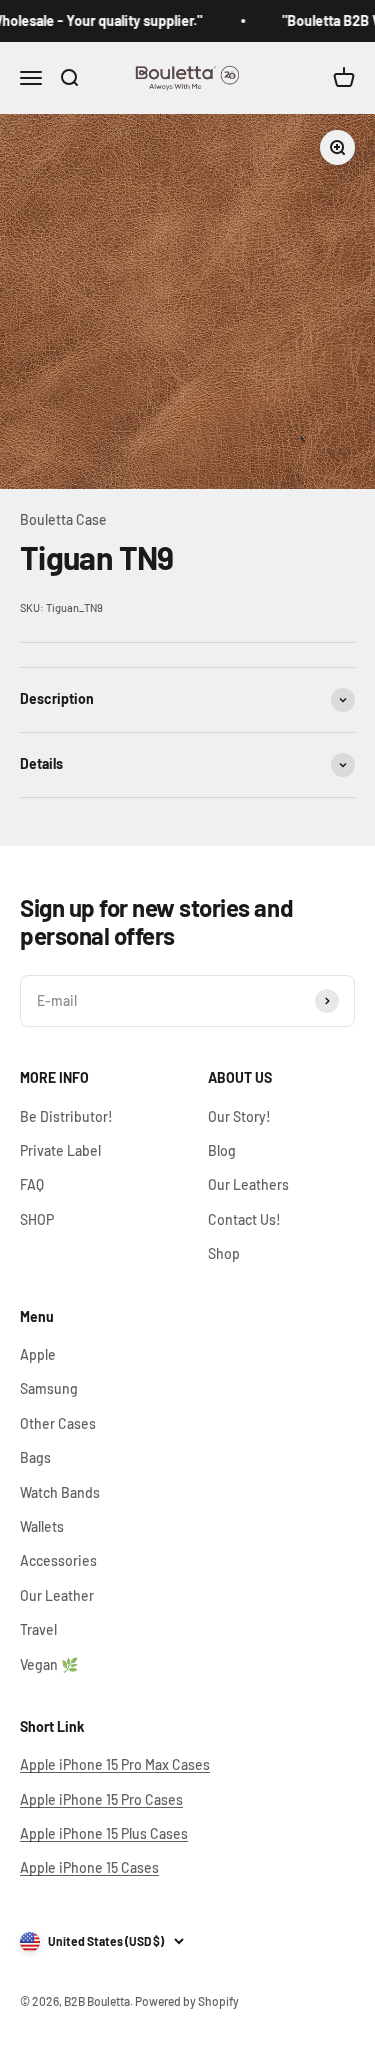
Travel (38, 1629)
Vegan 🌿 (49, 1664)
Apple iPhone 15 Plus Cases (104, 1833)
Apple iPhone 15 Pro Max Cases (115, 1764)
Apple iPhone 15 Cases (89, 1867)
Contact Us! (244, 1219)
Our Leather (57, 1595)
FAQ (32, 1184)
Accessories (58, 1560)
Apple (38, 1354)
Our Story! (239, 1116)
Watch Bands (60, 1492)
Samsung (49, 1388)
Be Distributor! (66, 1116)
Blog (222, 1150)
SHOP (37, 1219)
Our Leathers (248, 1184)
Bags (35, 1457)
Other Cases (58, 1423)
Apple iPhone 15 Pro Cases (101, 1799)
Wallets (42, 1526)
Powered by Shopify (187, 2001)
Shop (224, 1253)
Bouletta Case (63, 519)
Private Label (60, 1150)
